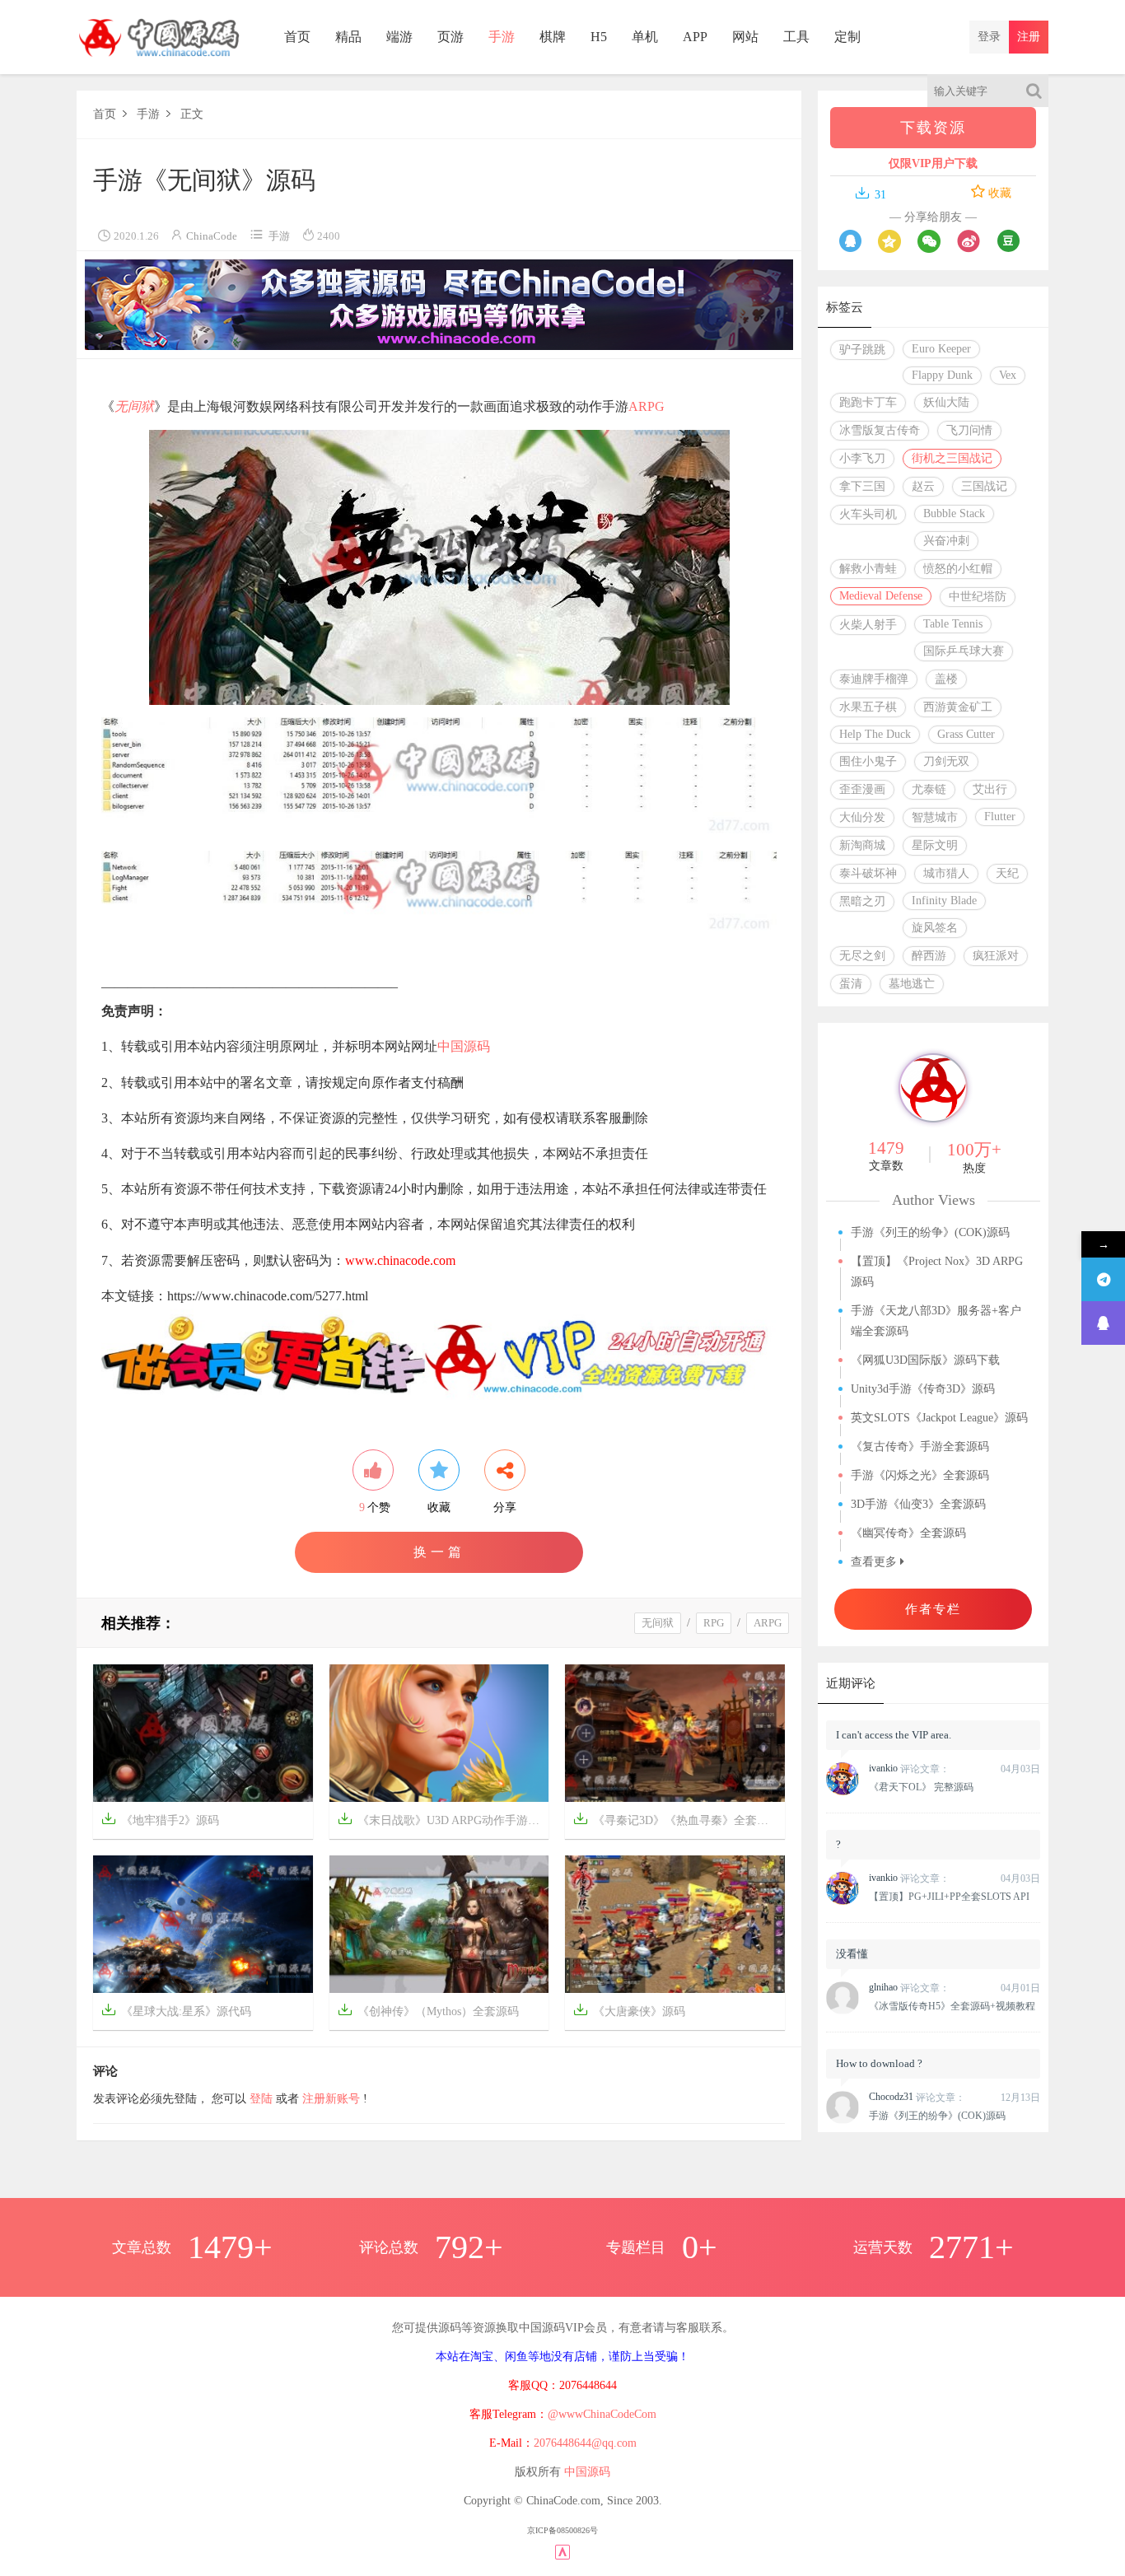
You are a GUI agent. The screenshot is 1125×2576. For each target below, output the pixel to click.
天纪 (1007, 873)
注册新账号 (331, 2099)
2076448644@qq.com (585, 2443)
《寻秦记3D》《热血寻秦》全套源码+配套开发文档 (679, 1819)
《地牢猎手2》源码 (160, 1819)
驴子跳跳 (862, 350)
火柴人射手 (868, 625)
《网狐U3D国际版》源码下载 (925, 1360)
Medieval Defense (881, 596)
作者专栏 (933, 1609)
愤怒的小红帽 (958, 569)
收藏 (998, 193)
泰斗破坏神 (868, 873)
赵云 (923, 486)
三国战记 (984, 486)
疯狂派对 (996, 956)
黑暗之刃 (862, 901)
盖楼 (946, 679)
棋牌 (553, 37)
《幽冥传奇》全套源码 (908, 1533)
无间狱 (134, 406)
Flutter (1000, 817)
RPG (714, 1623)
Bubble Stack (954, 513)
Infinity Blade (944, 901)
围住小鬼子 (868, 761)
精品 (348, 37)
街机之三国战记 (952, 458)
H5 (599, 37)
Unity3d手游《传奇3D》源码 (923, 1389)
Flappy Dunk (942, 375)
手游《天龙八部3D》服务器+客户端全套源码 (936, 1321)
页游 (450, 37)
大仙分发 (862, 817)
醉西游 (929, 956)
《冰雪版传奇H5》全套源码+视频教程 (952, 2006)
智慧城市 (935, 817)
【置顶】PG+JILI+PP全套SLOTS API (949, 1897)
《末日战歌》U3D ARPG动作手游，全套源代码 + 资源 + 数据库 (443, 1819)
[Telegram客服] (1103, 1279)
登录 (989, 37)
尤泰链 (929, 789)
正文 (192, 114)
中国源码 (464, 1046)
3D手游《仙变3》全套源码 (918, 1504)
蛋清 (851, 984)
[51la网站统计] (562, 2551)
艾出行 (990, 789)
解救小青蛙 (868, 569)
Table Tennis (953, 624)
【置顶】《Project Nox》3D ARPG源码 (937, 1272)
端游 (399, 37)
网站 (745, 37)
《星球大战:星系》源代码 (176, 2010)
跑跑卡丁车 (868, 402)
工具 (796, 37)
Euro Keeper (941, 349)
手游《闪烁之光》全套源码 (920, 1475)
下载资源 (933, 128)
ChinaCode (212, 236)
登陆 (261, 2099)
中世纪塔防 (978, 597)
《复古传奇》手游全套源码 (920, 1447)
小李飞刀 (862, 458)
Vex (1008, 375)
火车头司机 (868, 514)
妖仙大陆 (946, 402)
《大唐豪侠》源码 (629, 2010)
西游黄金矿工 (958, 707)
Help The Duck (875, 734)
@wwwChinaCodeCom (602, 2414)
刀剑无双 (946, 761)
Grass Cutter (966, 734)
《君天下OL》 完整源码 (921, 1787)
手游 (502, 37)
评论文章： (909, 1769)
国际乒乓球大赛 (964, 651)
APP (695, 37)
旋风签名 (935, 928)
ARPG (647, 406)
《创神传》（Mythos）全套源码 (428, 2010)
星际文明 (935, 845)
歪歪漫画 (862, 789)
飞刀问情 (969, 430)
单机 (645, 37)
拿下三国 (862, 486)
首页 (297, 37)
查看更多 (875, 1562)
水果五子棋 (868, 707)
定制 (847, 37)
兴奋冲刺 (946, 541)
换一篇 (439, 1552)
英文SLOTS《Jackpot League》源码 (939, 1418)
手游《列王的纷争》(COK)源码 (930, 1232)
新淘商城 (862, 845)
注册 (1029, 37)
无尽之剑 (862, 956)
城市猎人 (946, 873)
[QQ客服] (1103, 1323)
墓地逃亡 (912, 984)
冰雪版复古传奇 (880, 430)
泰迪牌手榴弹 (874, 679)
